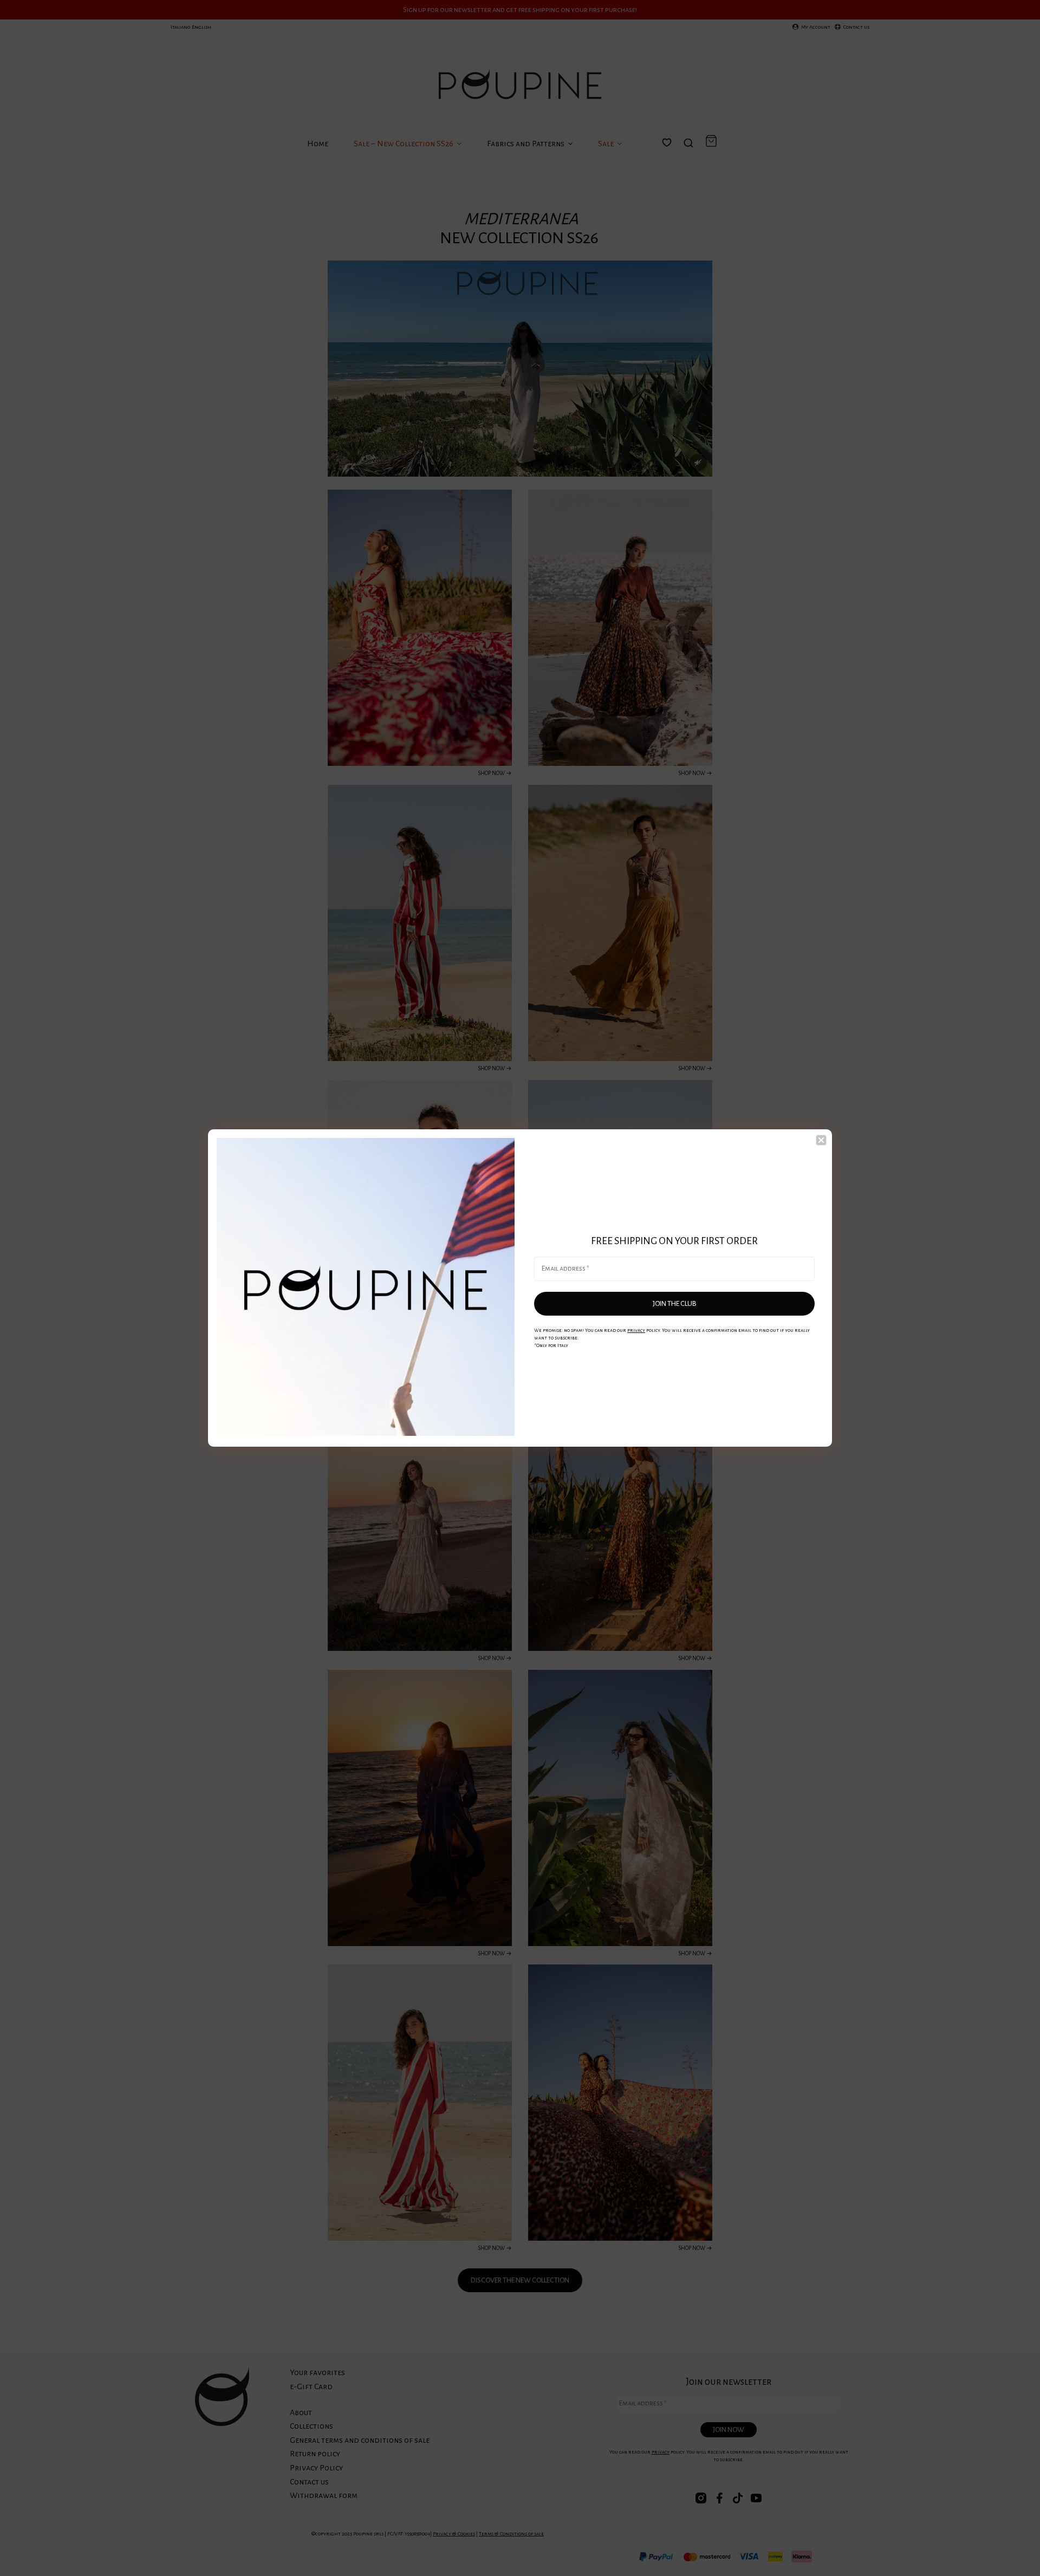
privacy (636, 1330)
